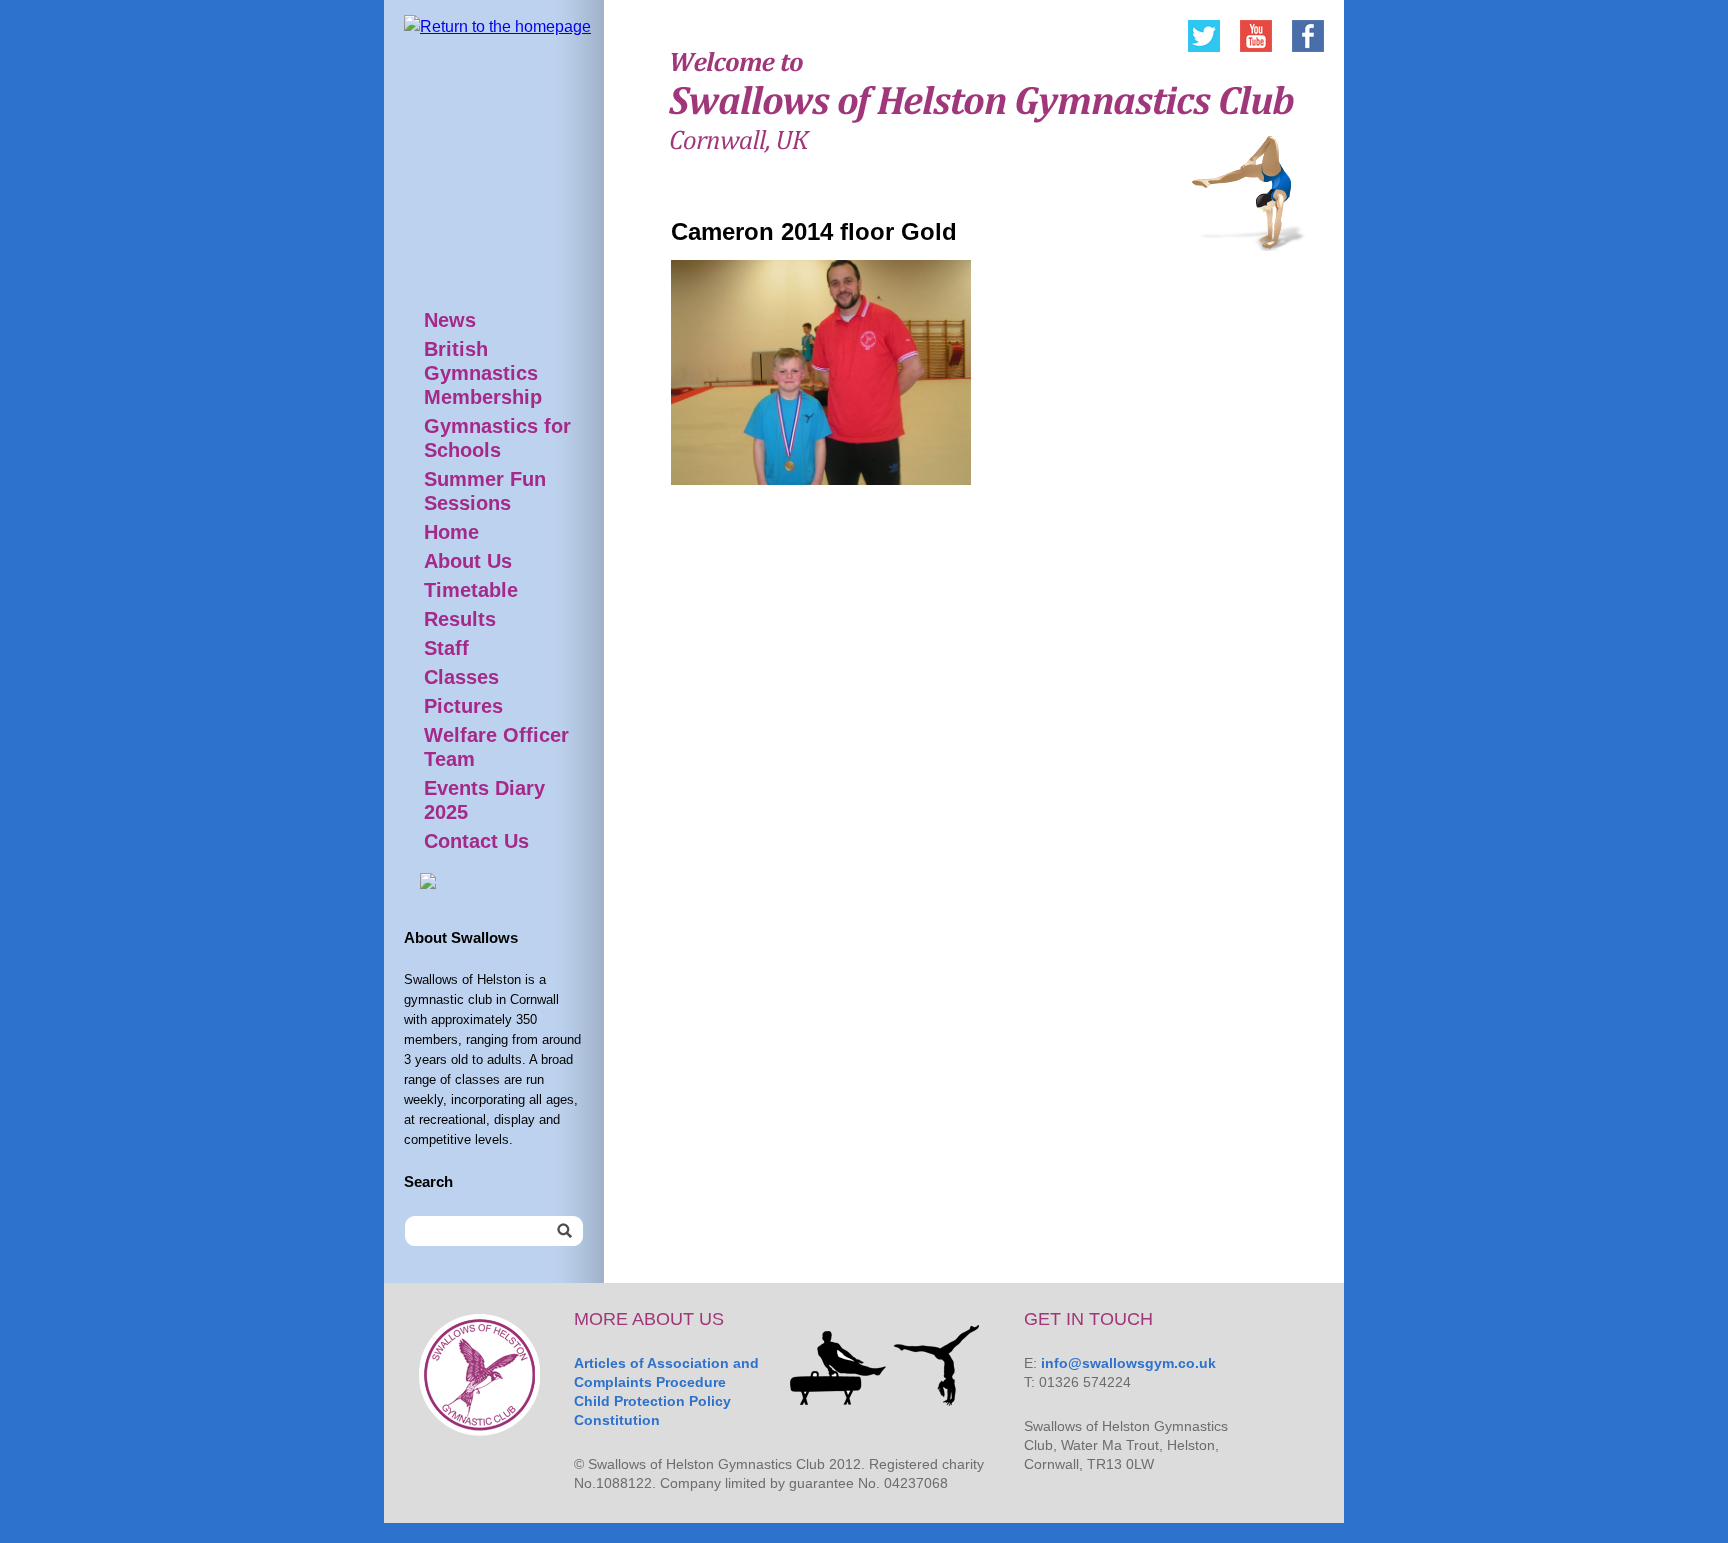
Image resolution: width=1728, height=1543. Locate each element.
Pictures (463, 706)
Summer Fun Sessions (485, 491)
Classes (461, 677)
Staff (446, 648)
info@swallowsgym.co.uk (1128, 1363)
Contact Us (476, 841)
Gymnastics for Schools (497, 438)
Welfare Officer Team (496, 747)
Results (460, 619)
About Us (468, 561)
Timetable (471, 590)
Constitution (617, 1420)
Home (451, 532)
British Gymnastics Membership (483, 373)
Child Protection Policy (652, 1401)
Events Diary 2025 (484, 800)
